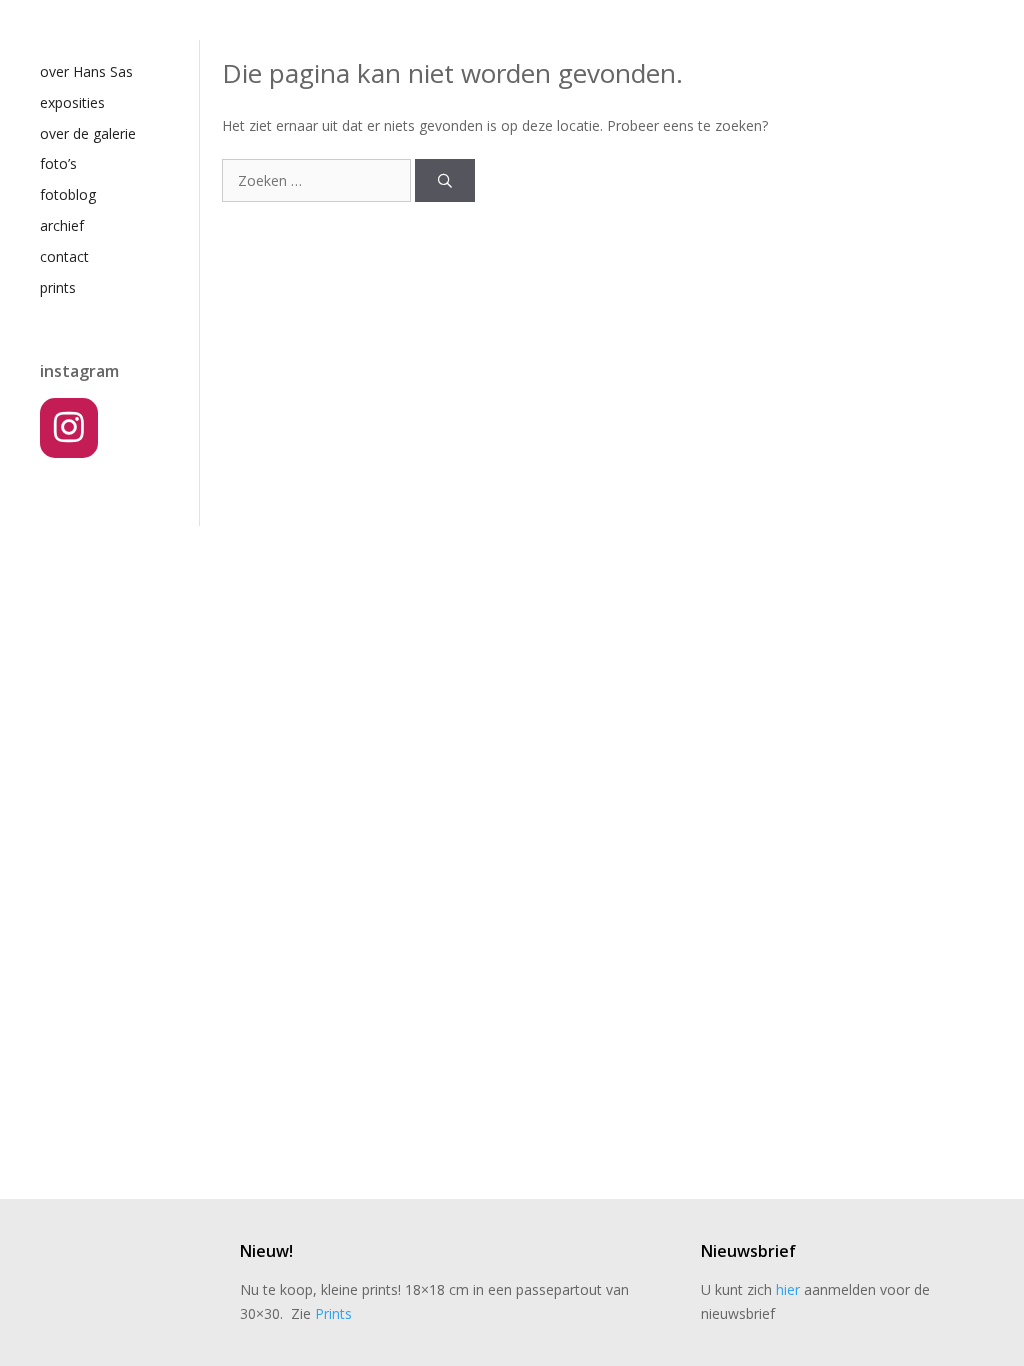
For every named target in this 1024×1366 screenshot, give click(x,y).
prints (58, 287)
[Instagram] (69, 428)
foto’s (58, 163)
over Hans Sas (86, 71)
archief (62, 225)
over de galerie (88, 133)
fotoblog (68, 194)
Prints (333, 1313)
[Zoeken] (445, 180)
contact (64, 256)
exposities (72, 102)
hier (788, 1289)
